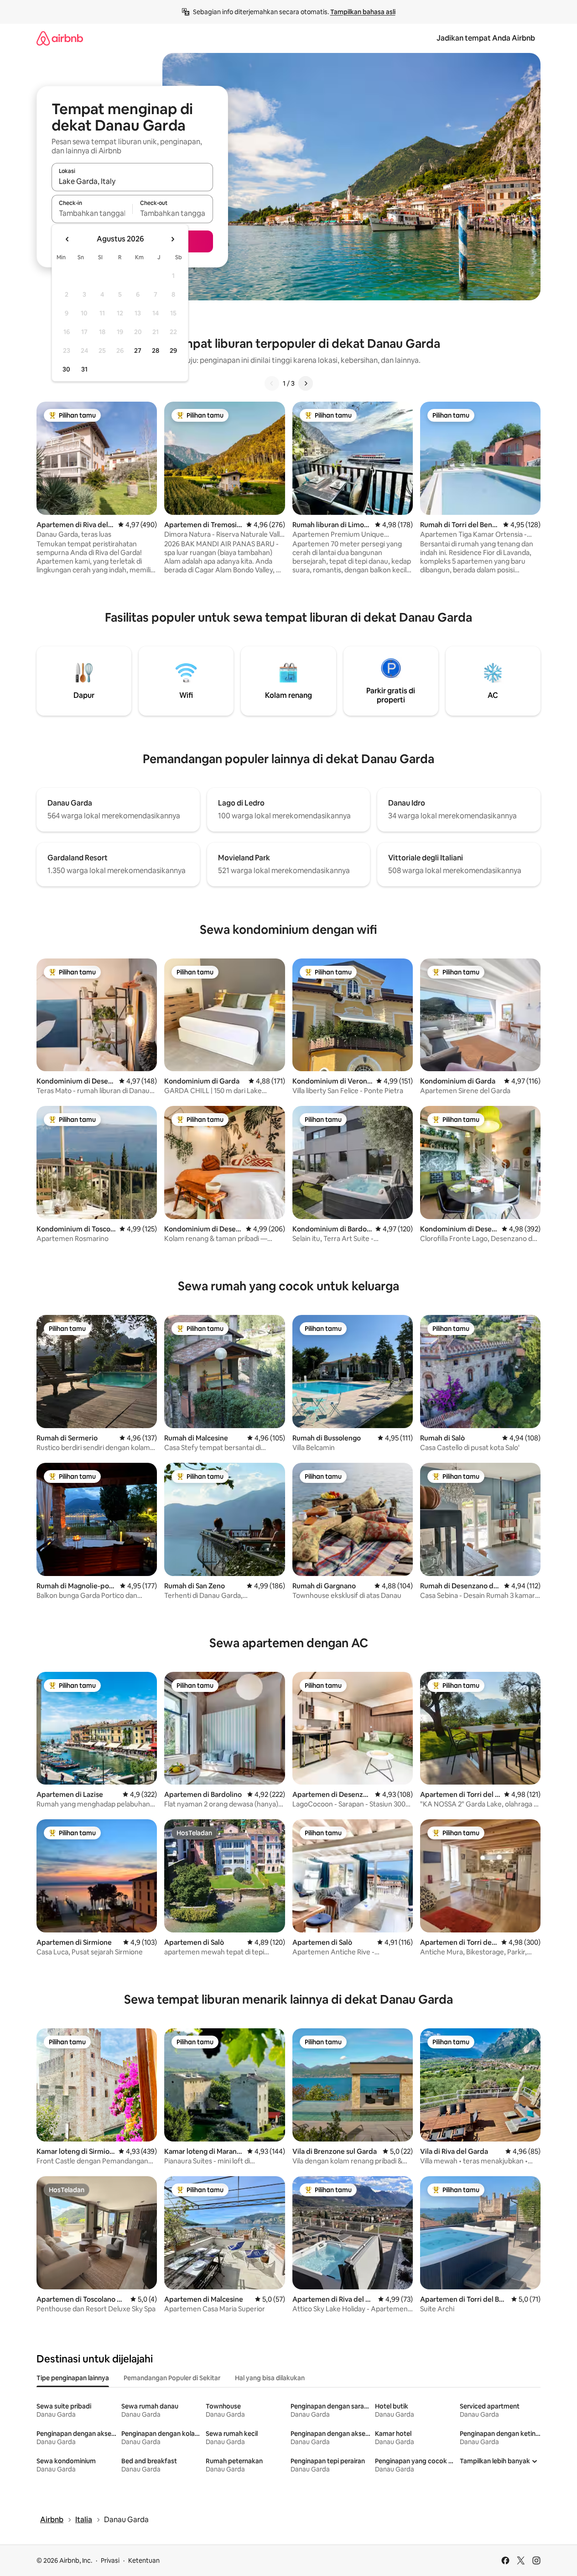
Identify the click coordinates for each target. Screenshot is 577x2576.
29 (173, 351)
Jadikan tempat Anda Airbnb (486, 38)
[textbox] (92, 213)
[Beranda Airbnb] (60, 38)
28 (156, 351)
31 (84, 369)
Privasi (110, 2560)
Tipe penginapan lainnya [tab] (73, 2378)
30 (66, 369)
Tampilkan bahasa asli (363, 12)
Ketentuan (144, 2560)
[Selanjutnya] (306, 383)
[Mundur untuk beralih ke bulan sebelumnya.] (68, 239)
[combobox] (132, 181)
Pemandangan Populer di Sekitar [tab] (172, 2378)
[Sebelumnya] (272, 383)
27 (138, 351)
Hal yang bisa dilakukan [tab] (270, 2378)
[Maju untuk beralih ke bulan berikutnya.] (172, 239)
